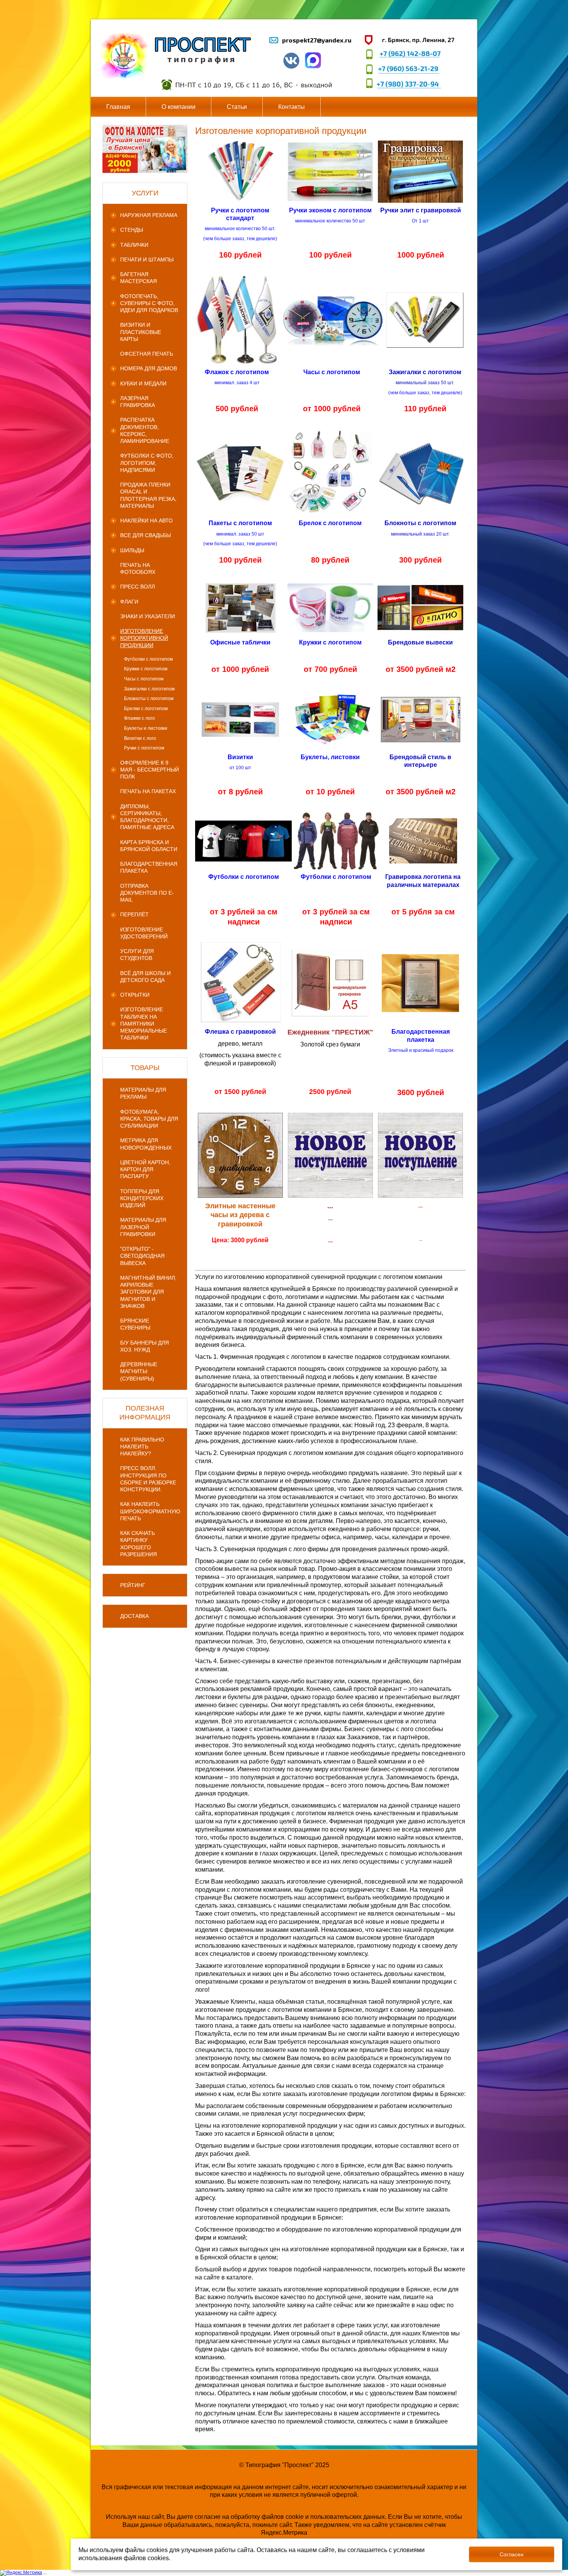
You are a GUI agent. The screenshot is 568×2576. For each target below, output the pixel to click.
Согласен (512, 2554)
